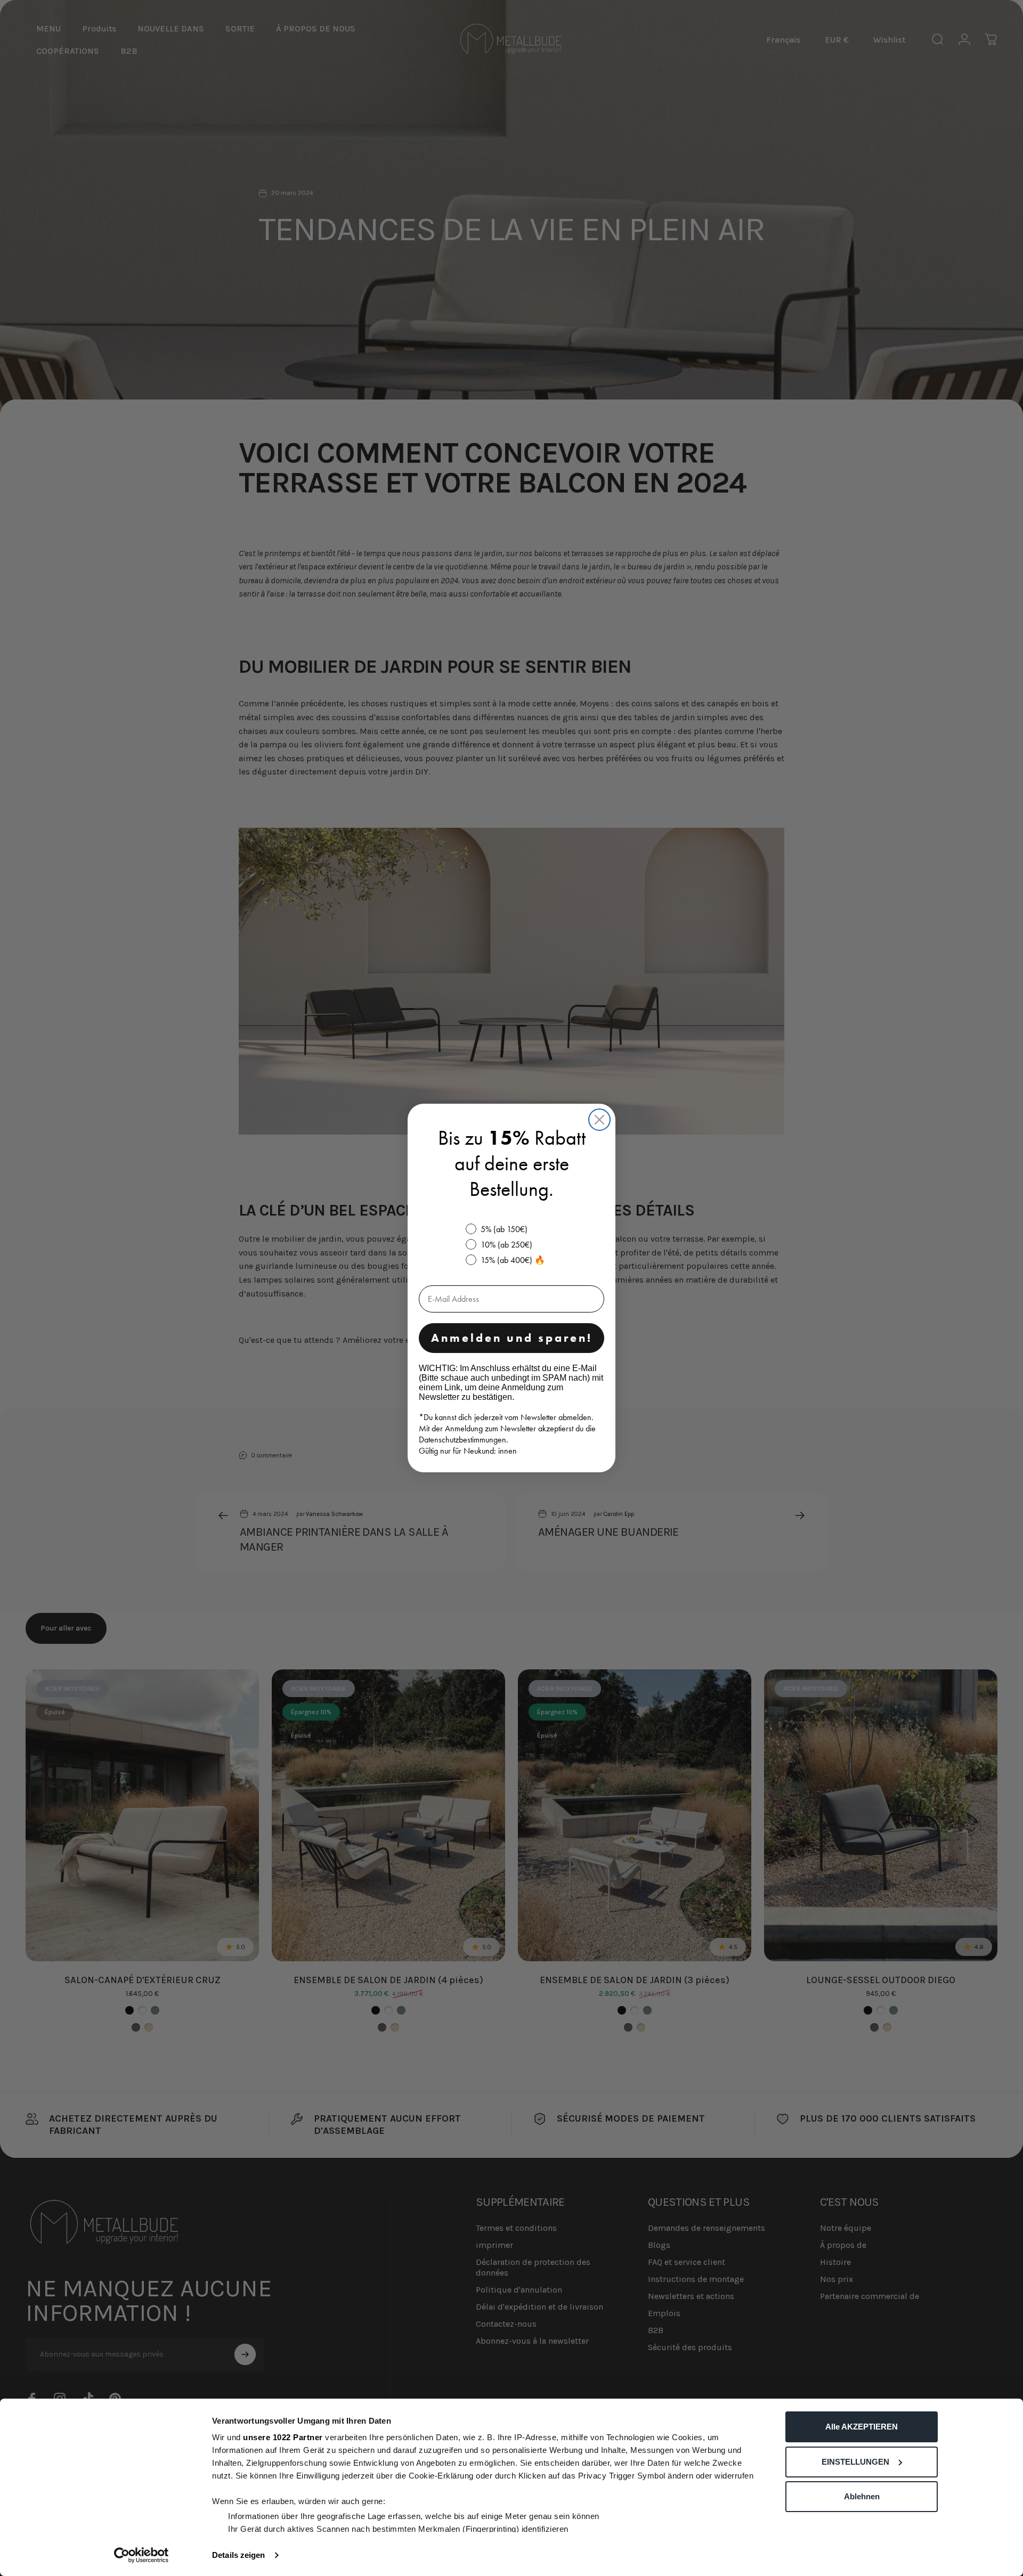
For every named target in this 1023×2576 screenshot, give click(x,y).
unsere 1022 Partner (283, 2437)
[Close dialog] (599, 1120)
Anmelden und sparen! (512, 1338)
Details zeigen (238, 2555)
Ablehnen (862, 2496)
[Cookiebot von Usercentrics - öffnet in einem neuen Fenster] (141, 2555)
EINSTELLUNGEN (855, 2462)
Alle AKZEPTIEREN (862, 2427)
